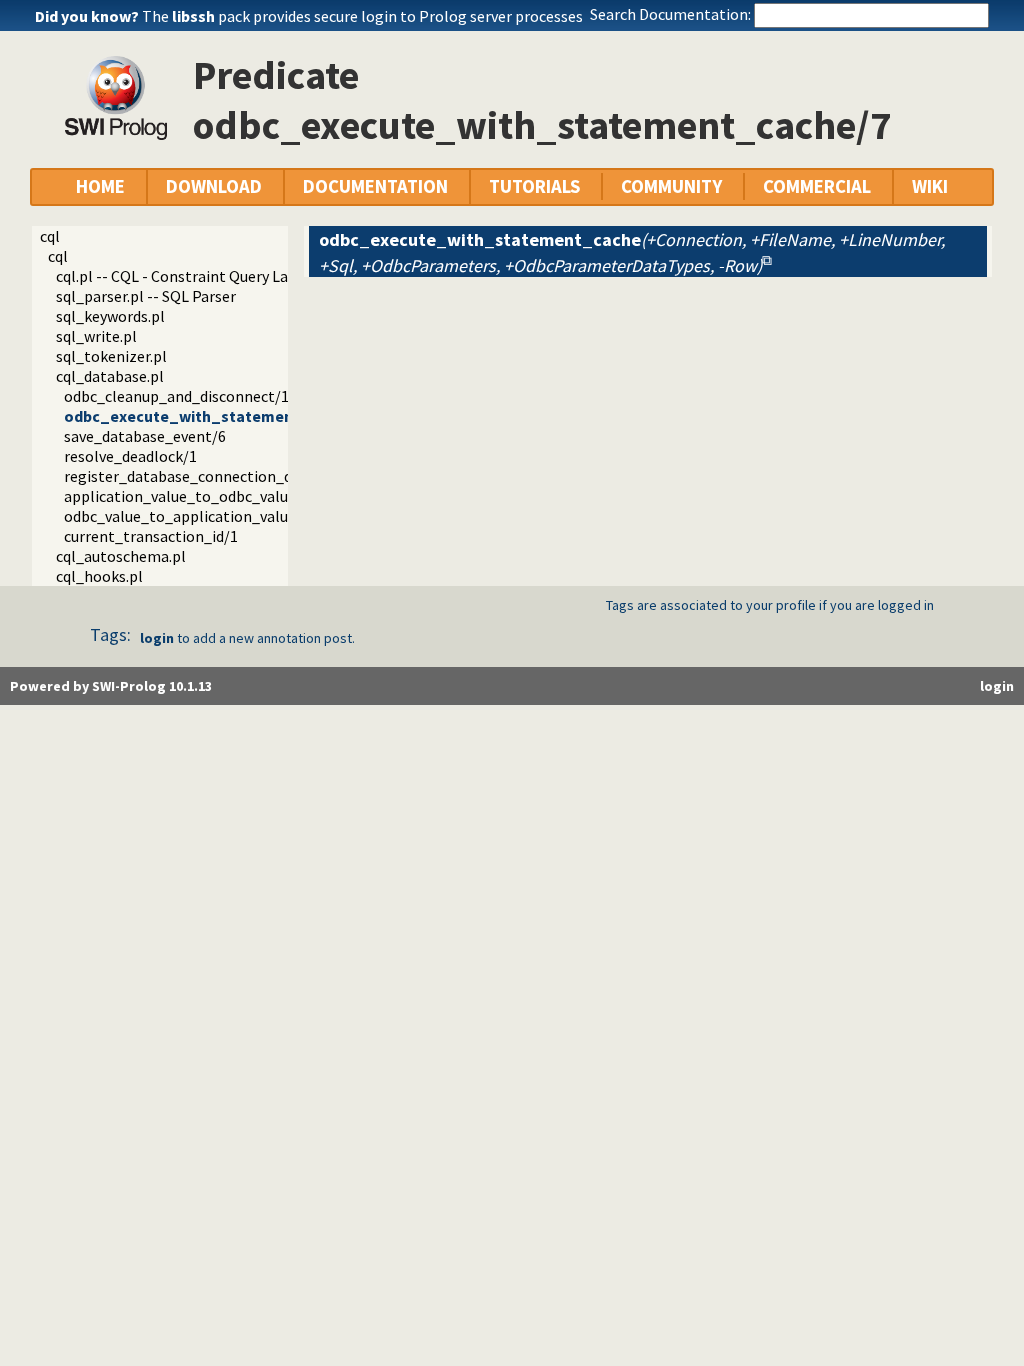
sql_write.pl (96, 336)
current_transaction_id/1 (151, 536)
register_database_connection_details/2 (204, 476)
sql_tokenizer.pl (111, 356)
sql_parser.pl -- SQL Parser (146, 296)
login (157, 638)
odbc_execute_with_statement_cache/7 (215, 416)
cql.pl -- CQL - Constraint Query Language (197, 276)
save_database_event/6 (145, 436)
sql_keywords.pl (110, 316)
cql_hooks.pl (99, 576)
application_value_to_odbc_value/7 (187, 496)
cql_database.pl (110, 376)
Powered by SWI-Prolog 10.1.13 (111, 686)
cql (50, 236)
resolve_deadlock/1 (130, 456)
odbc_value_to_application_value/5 (187, 516)
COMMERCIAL (817, 186)
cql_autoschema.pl (121, 556)
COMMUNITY (671, 186)
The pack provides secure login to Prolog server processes (362, 16)
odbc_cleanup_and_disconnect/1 (176, 396)
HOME (100, 186)
